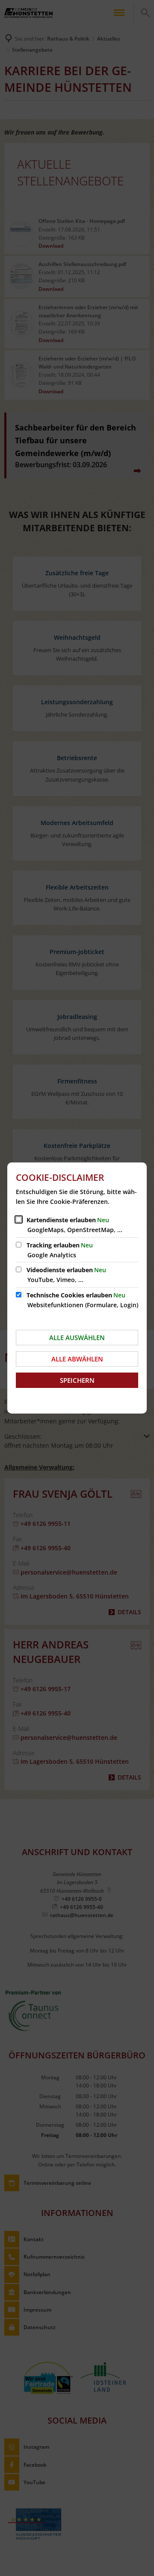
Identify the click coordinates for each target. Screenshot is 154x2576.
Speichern (77, 1380)
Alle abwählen (77, 1359)
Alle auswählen (77, 1338)
